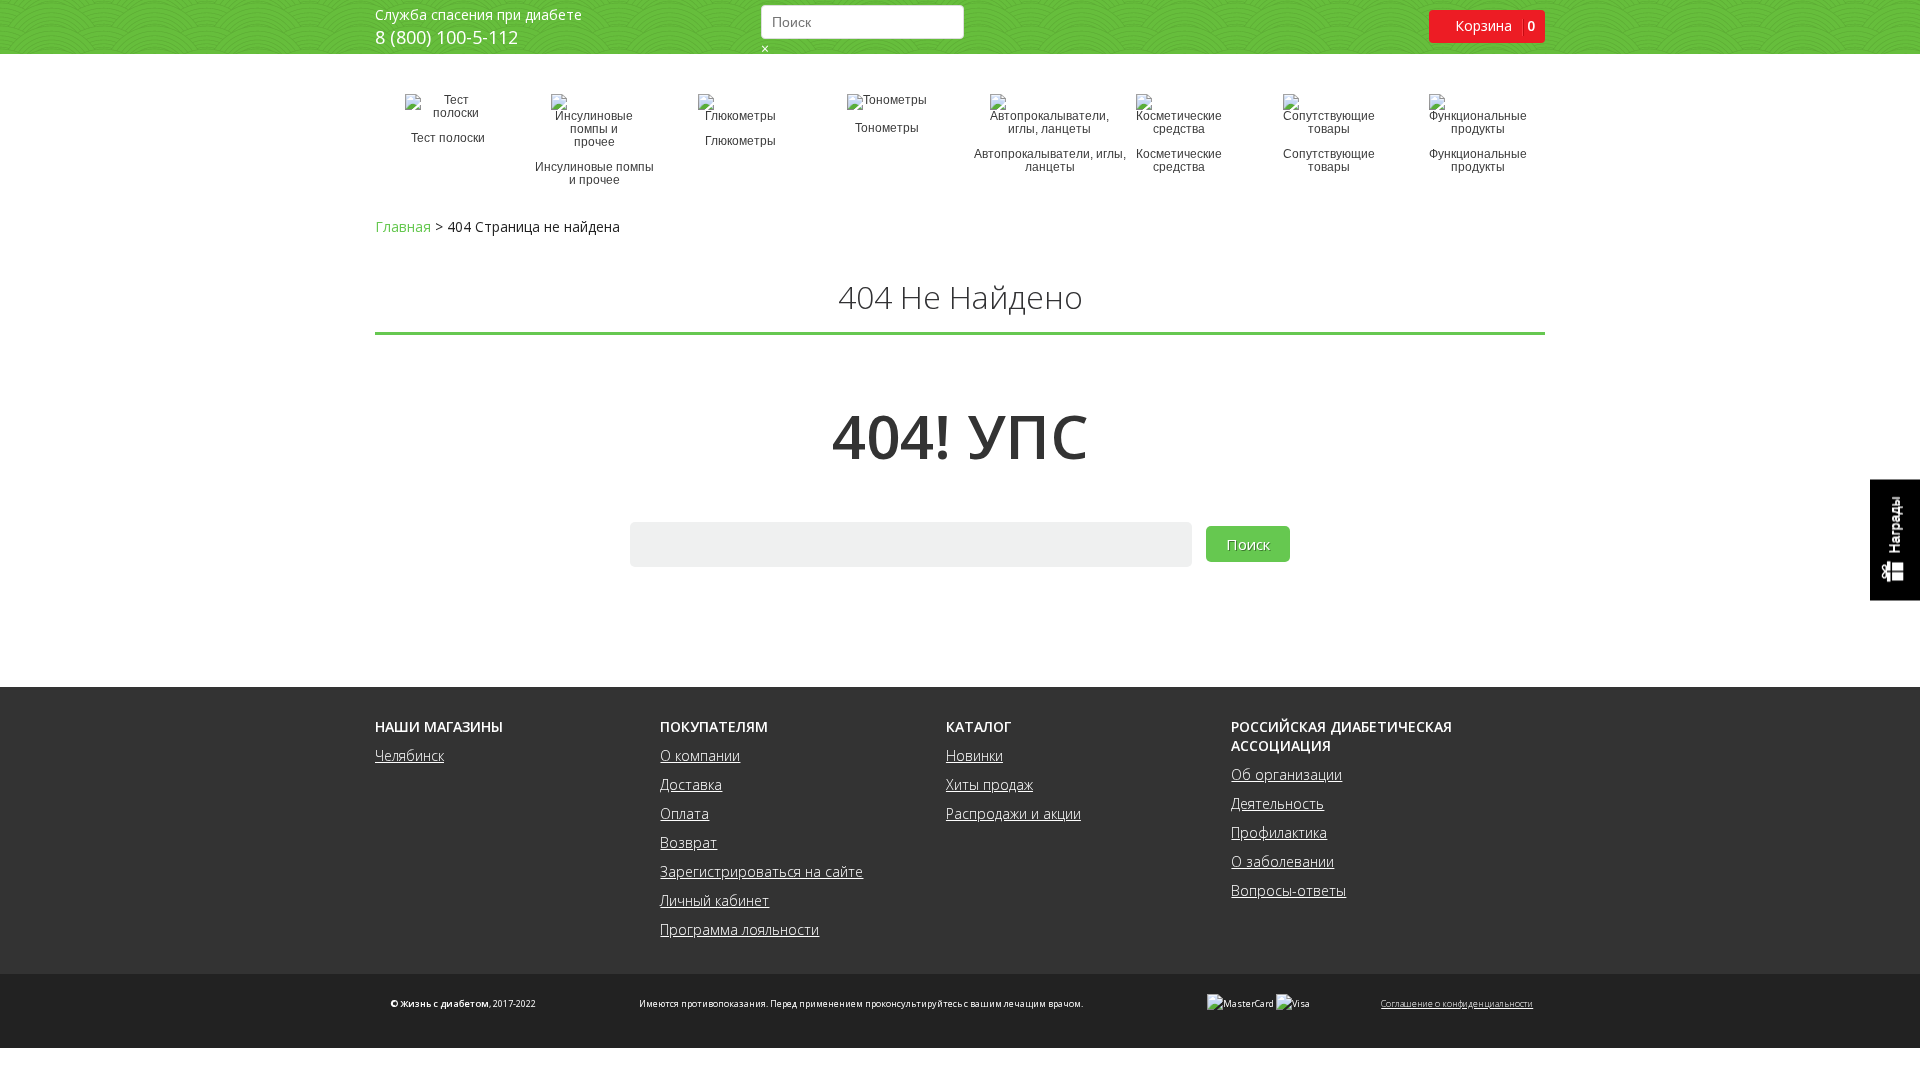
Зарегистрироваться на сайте (761, 871)
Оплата (684, 813)
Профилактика (1279, 832)
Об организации (1286, 774)
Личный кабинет (714, 900)
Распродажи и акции (1013, 813)
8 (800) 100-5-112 (446, 37)
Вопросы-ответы (1288, 890)
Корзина (1483, 25)
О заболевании (1282, 861)
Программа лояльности (739, 929)
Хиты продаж (989, 784)
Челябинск (409, 755)
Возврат (688, 842)
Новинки (974, 755)
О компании (700, 755)
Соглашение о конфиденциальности (1457, 1003)
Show (1895, 540)
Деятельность (1277, 803)
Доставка (691, 784)
